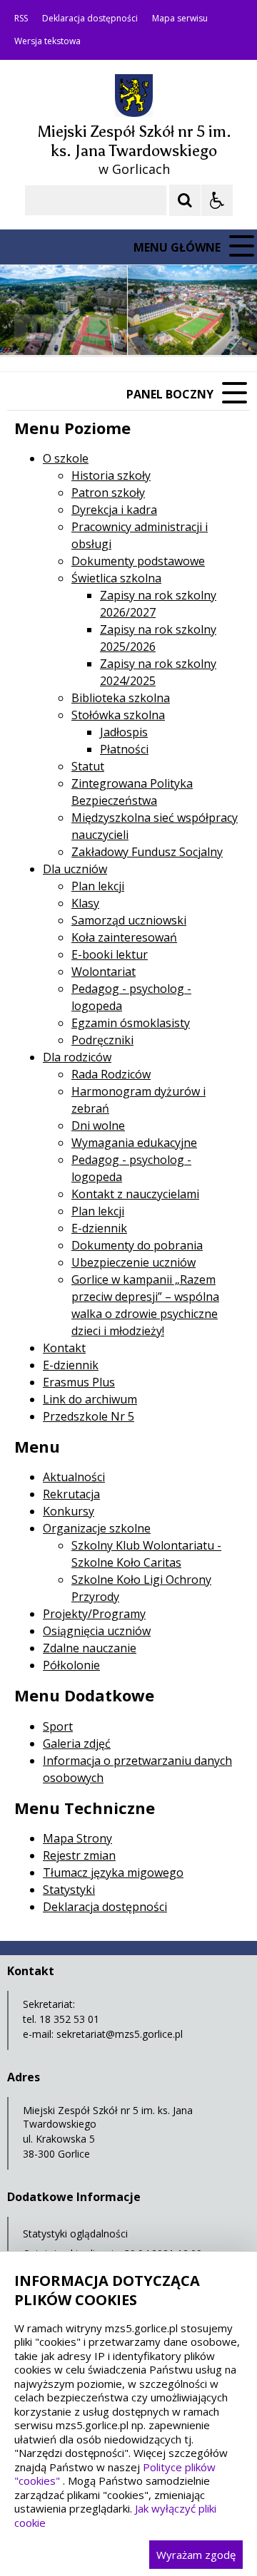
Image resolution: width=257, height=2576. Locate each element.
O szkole (66, 458)
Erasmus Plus (79, 1382)
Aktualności (74, 1477)
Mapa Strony (77, 1838)
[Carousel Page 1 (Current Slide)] (139, 328)
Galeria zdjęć (77, 1743)
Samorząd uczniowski (129, 920)
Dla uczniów (75, 869)
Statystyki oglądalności (75, 2234)
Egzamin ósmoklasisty (131, 1023)
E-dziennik (99, 1228)
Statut (88, 766)
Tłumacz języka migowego (113, 1872)
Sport (58, 1726)
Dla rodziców (77, 1057)
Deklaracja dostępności (90, 19)
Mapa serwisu (180, 19)
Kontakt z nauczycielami (135, 1194)
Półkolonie (71, 1665)
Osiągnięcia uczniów (97, 1631)
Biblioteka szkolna (121, 698)
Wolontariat (104, 972)
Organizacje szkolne (97, 1528)
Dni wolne (98, 1125)
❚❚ (29, 327)
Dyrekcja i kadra (114, 510)
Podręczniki (102, 1040)
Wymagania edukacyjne (134, 1143)
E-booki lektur (110, 954)
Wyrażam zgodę (196, 2555)
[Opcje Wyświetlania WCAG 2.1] (217, 200)
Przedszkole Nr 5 (89, 1416)
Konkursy (69, 1511)
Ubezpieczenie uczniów (133, 1262)
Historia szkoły (111, 475)
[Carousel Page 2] (152, 328)
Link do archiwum (90, 1399)
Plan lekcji (98, 886)
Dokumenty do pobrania (137, 1245)
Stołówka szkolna (118, 715)
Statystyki (69, 1890)
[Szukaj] (185, 200)
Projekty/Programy (94, 1614)
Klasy (85, 903)
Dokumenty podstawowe (138, 561)
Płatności (124, 749)
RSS (21, 19)
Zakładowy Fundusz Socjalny (147, 852)
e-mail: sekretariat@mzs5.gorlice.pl (103, 2034)
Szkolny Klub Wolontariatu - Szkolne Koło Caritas (146, 1554)
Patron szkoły (108, 493)
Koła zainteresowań (124, 937)
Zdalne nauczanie (90, 1648)
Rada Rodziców (111, 1074)
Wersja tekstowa (47, 41)
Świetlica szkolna (116, 578)
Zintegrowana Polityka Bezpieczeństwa (132, 792)
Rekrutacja (71, 1494)
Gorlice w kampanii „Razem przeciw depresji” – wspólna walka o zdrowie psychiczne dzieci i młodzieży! (145, 1305)
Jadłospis (124, 732)
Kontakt (64, 1348)
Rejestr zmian (79, 1855)
